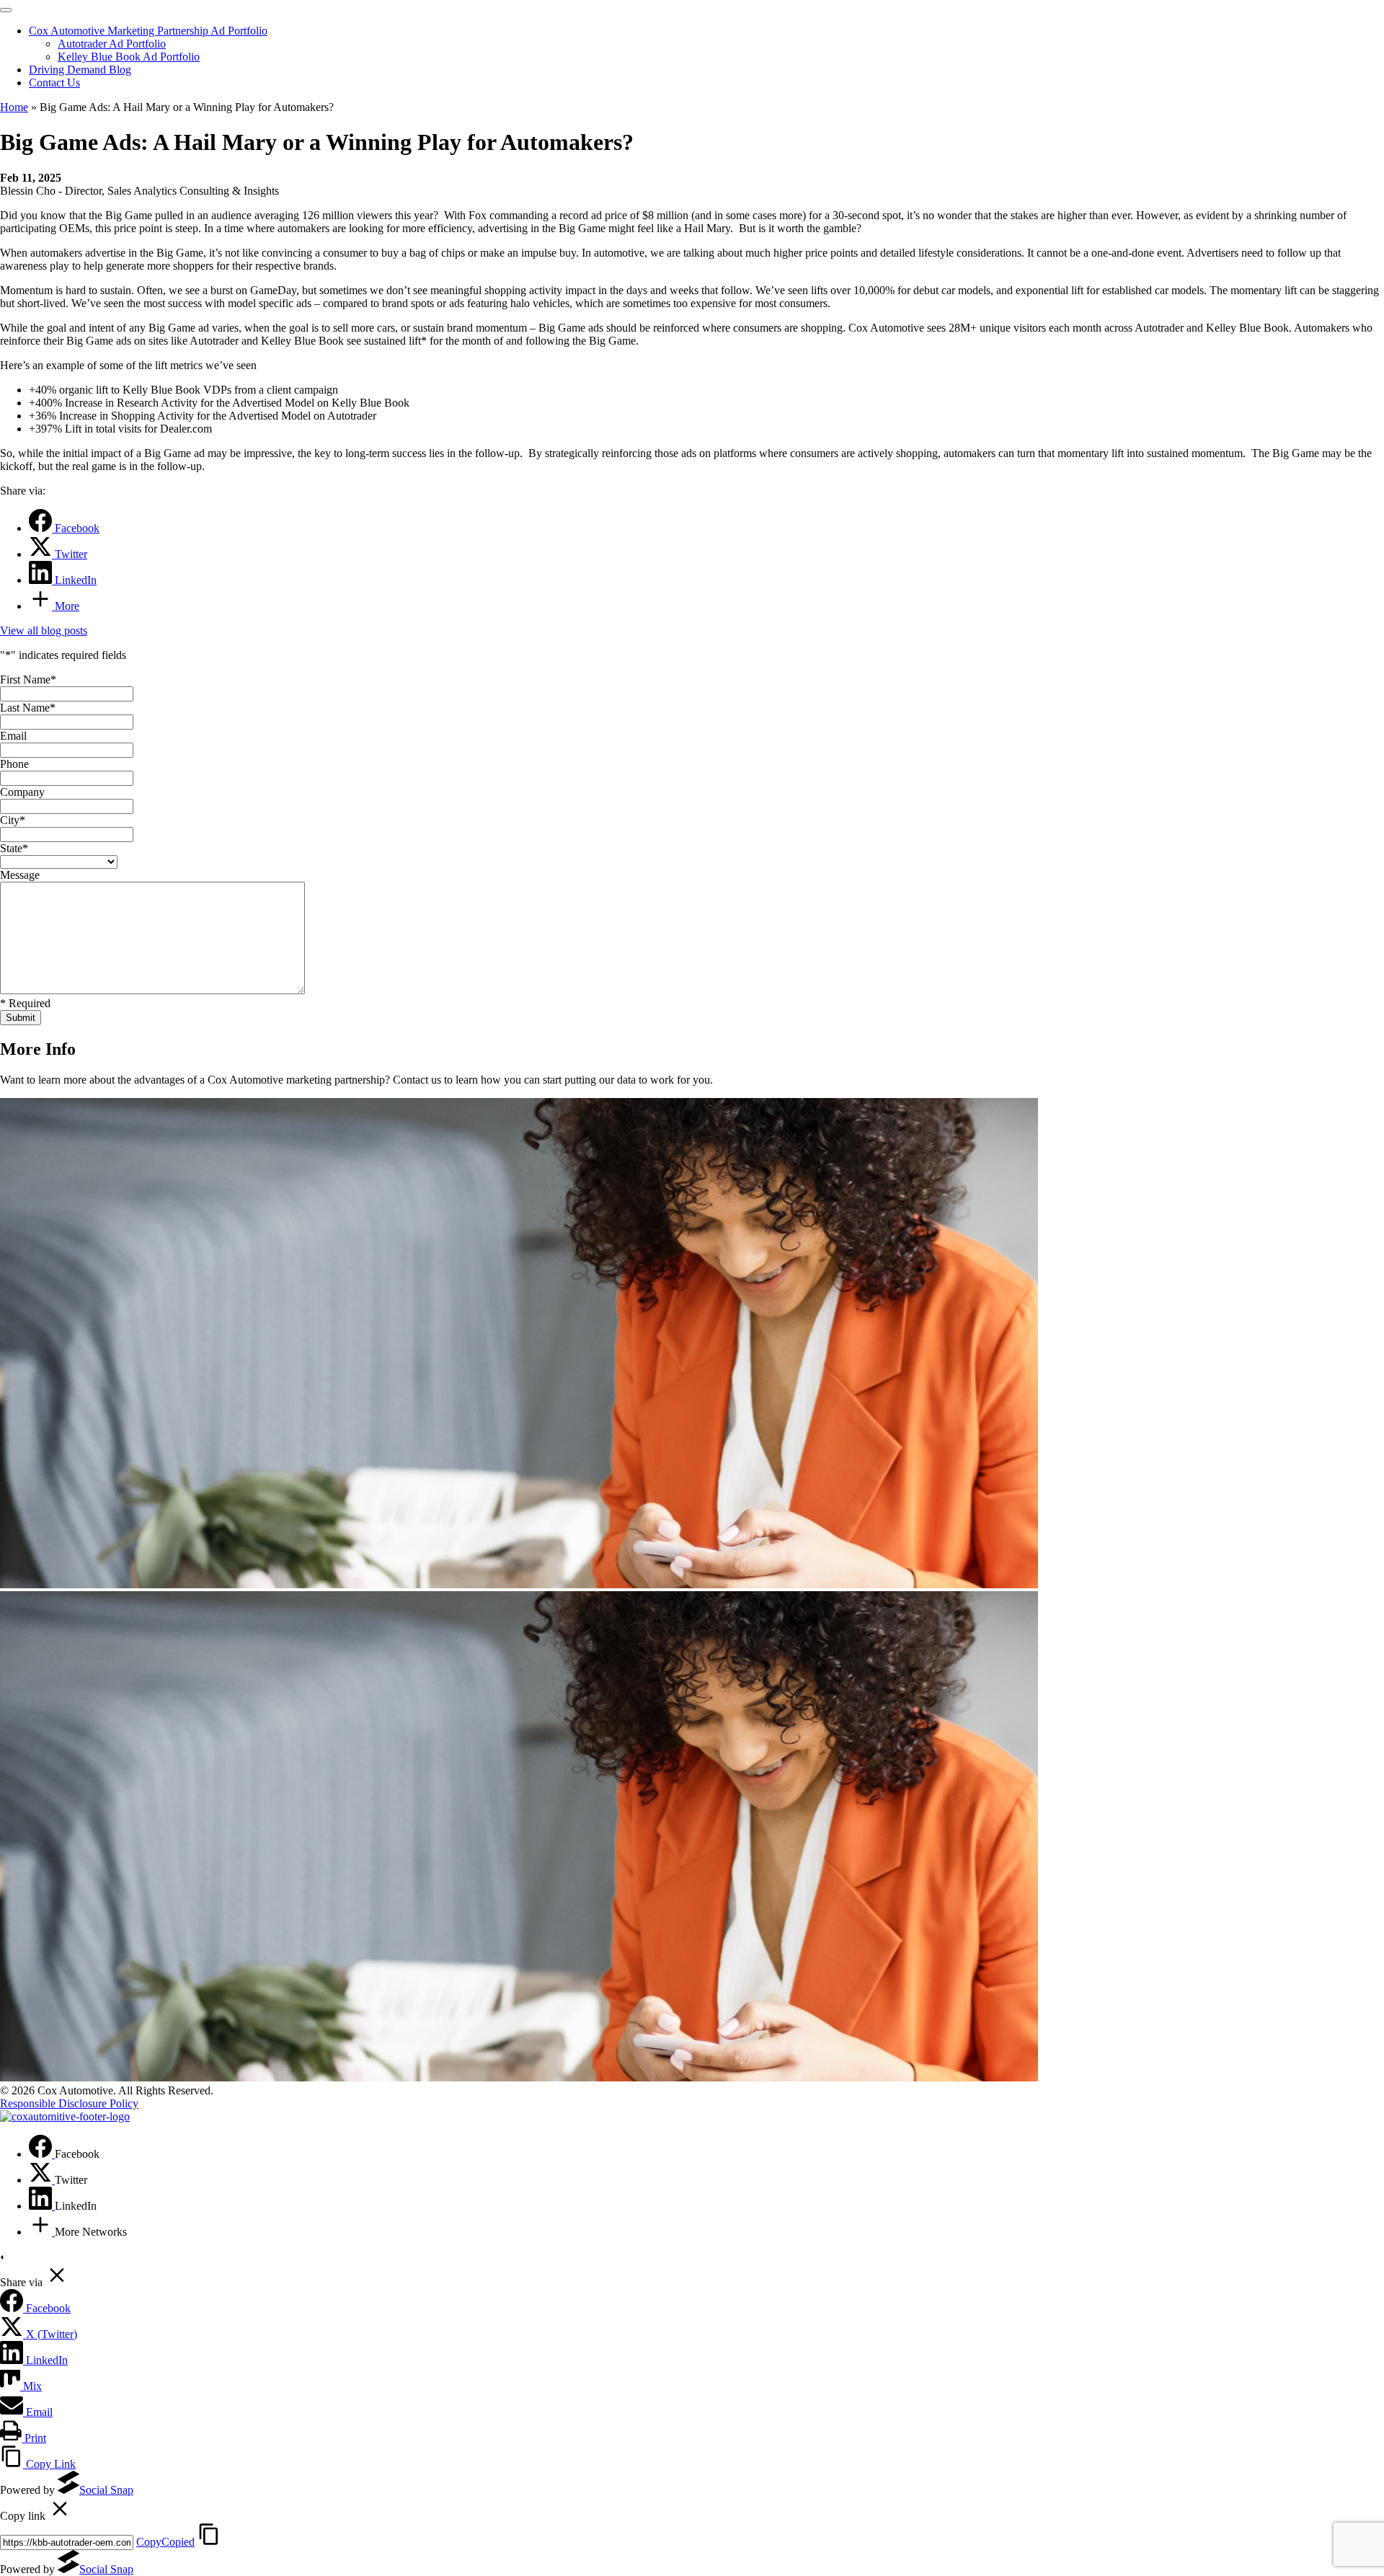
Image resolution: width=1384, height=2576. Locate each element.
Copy (165, 2542)
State (14, 848)
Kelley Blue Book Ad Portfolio (129, 57)
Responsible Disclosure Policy (69, 2103)
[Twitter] (42, 2180)
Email (13, 736)
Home (14, 107)
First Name (28, 680)
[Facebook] (42, 2154)
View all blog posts (44, 630)
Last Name (28, 708)
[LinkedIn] (42, 2206)
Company (22, 792)
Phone (14, 764)
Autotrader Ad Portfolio (112, 44)
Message (20, 875)
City (13, 820)
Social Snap (106, 2490)
